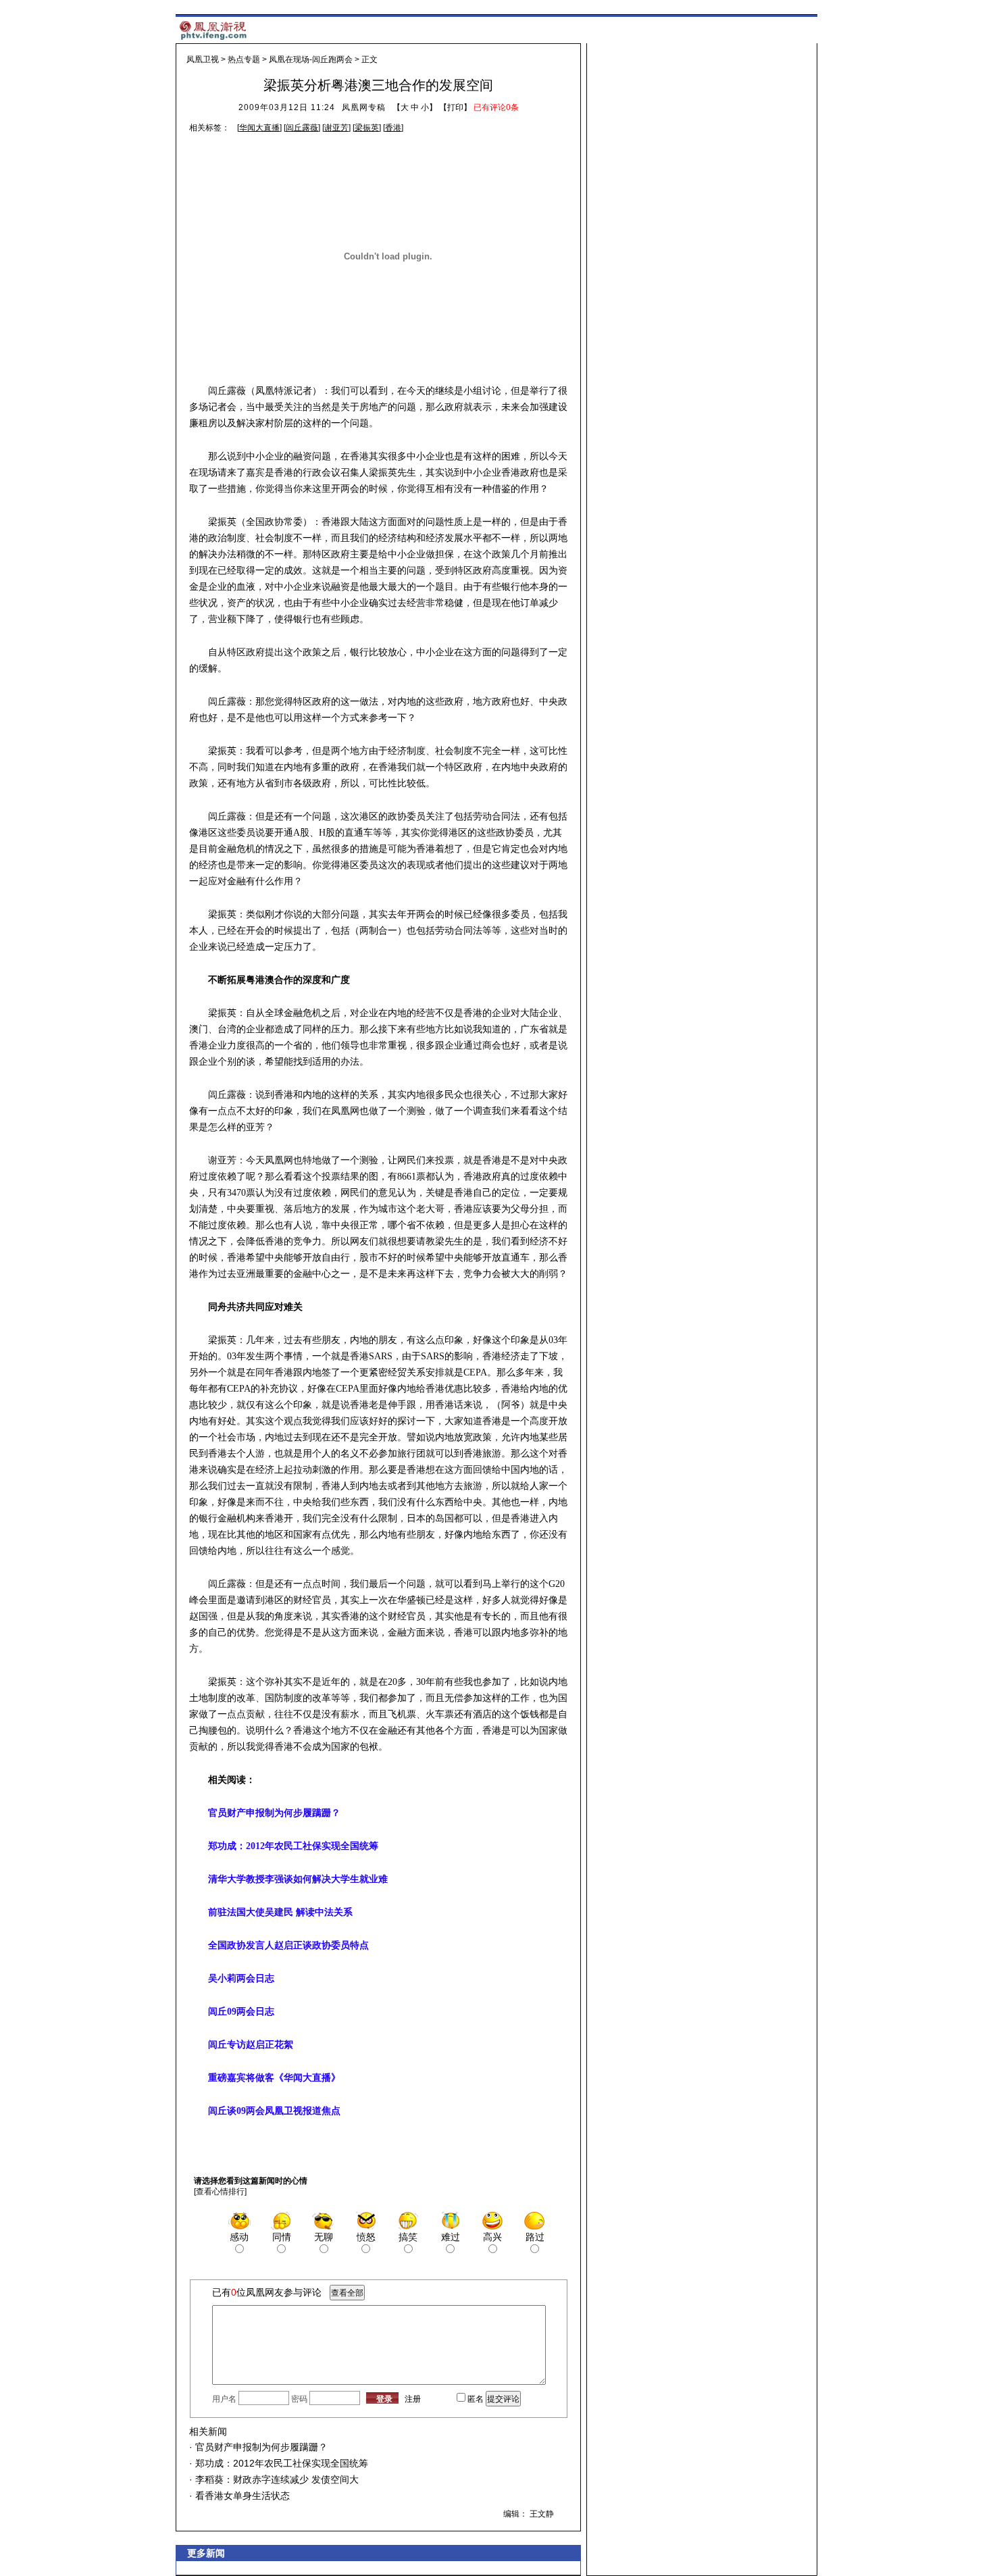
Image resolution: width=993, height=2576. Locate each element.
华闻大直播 (259, 128)
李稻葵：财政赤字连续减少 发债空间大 (276, 2479)
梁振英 (367, 128)
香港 (393, 128)
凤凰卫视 (203, 59)
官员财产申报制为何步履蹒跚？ (260, 2447)
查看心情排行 (220, 2192)
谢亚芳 (336, 128)
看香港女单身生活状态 (241, 2496)
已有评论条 (496, 107)
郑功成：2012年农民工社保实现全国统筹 (280, 2463)
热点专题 (244, 59)
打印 (455, 107)
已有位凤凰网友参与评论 (267, 2292)
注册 (413, 2399)
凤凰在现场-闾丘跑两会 (311, 59)
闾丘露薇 (302, 128)
